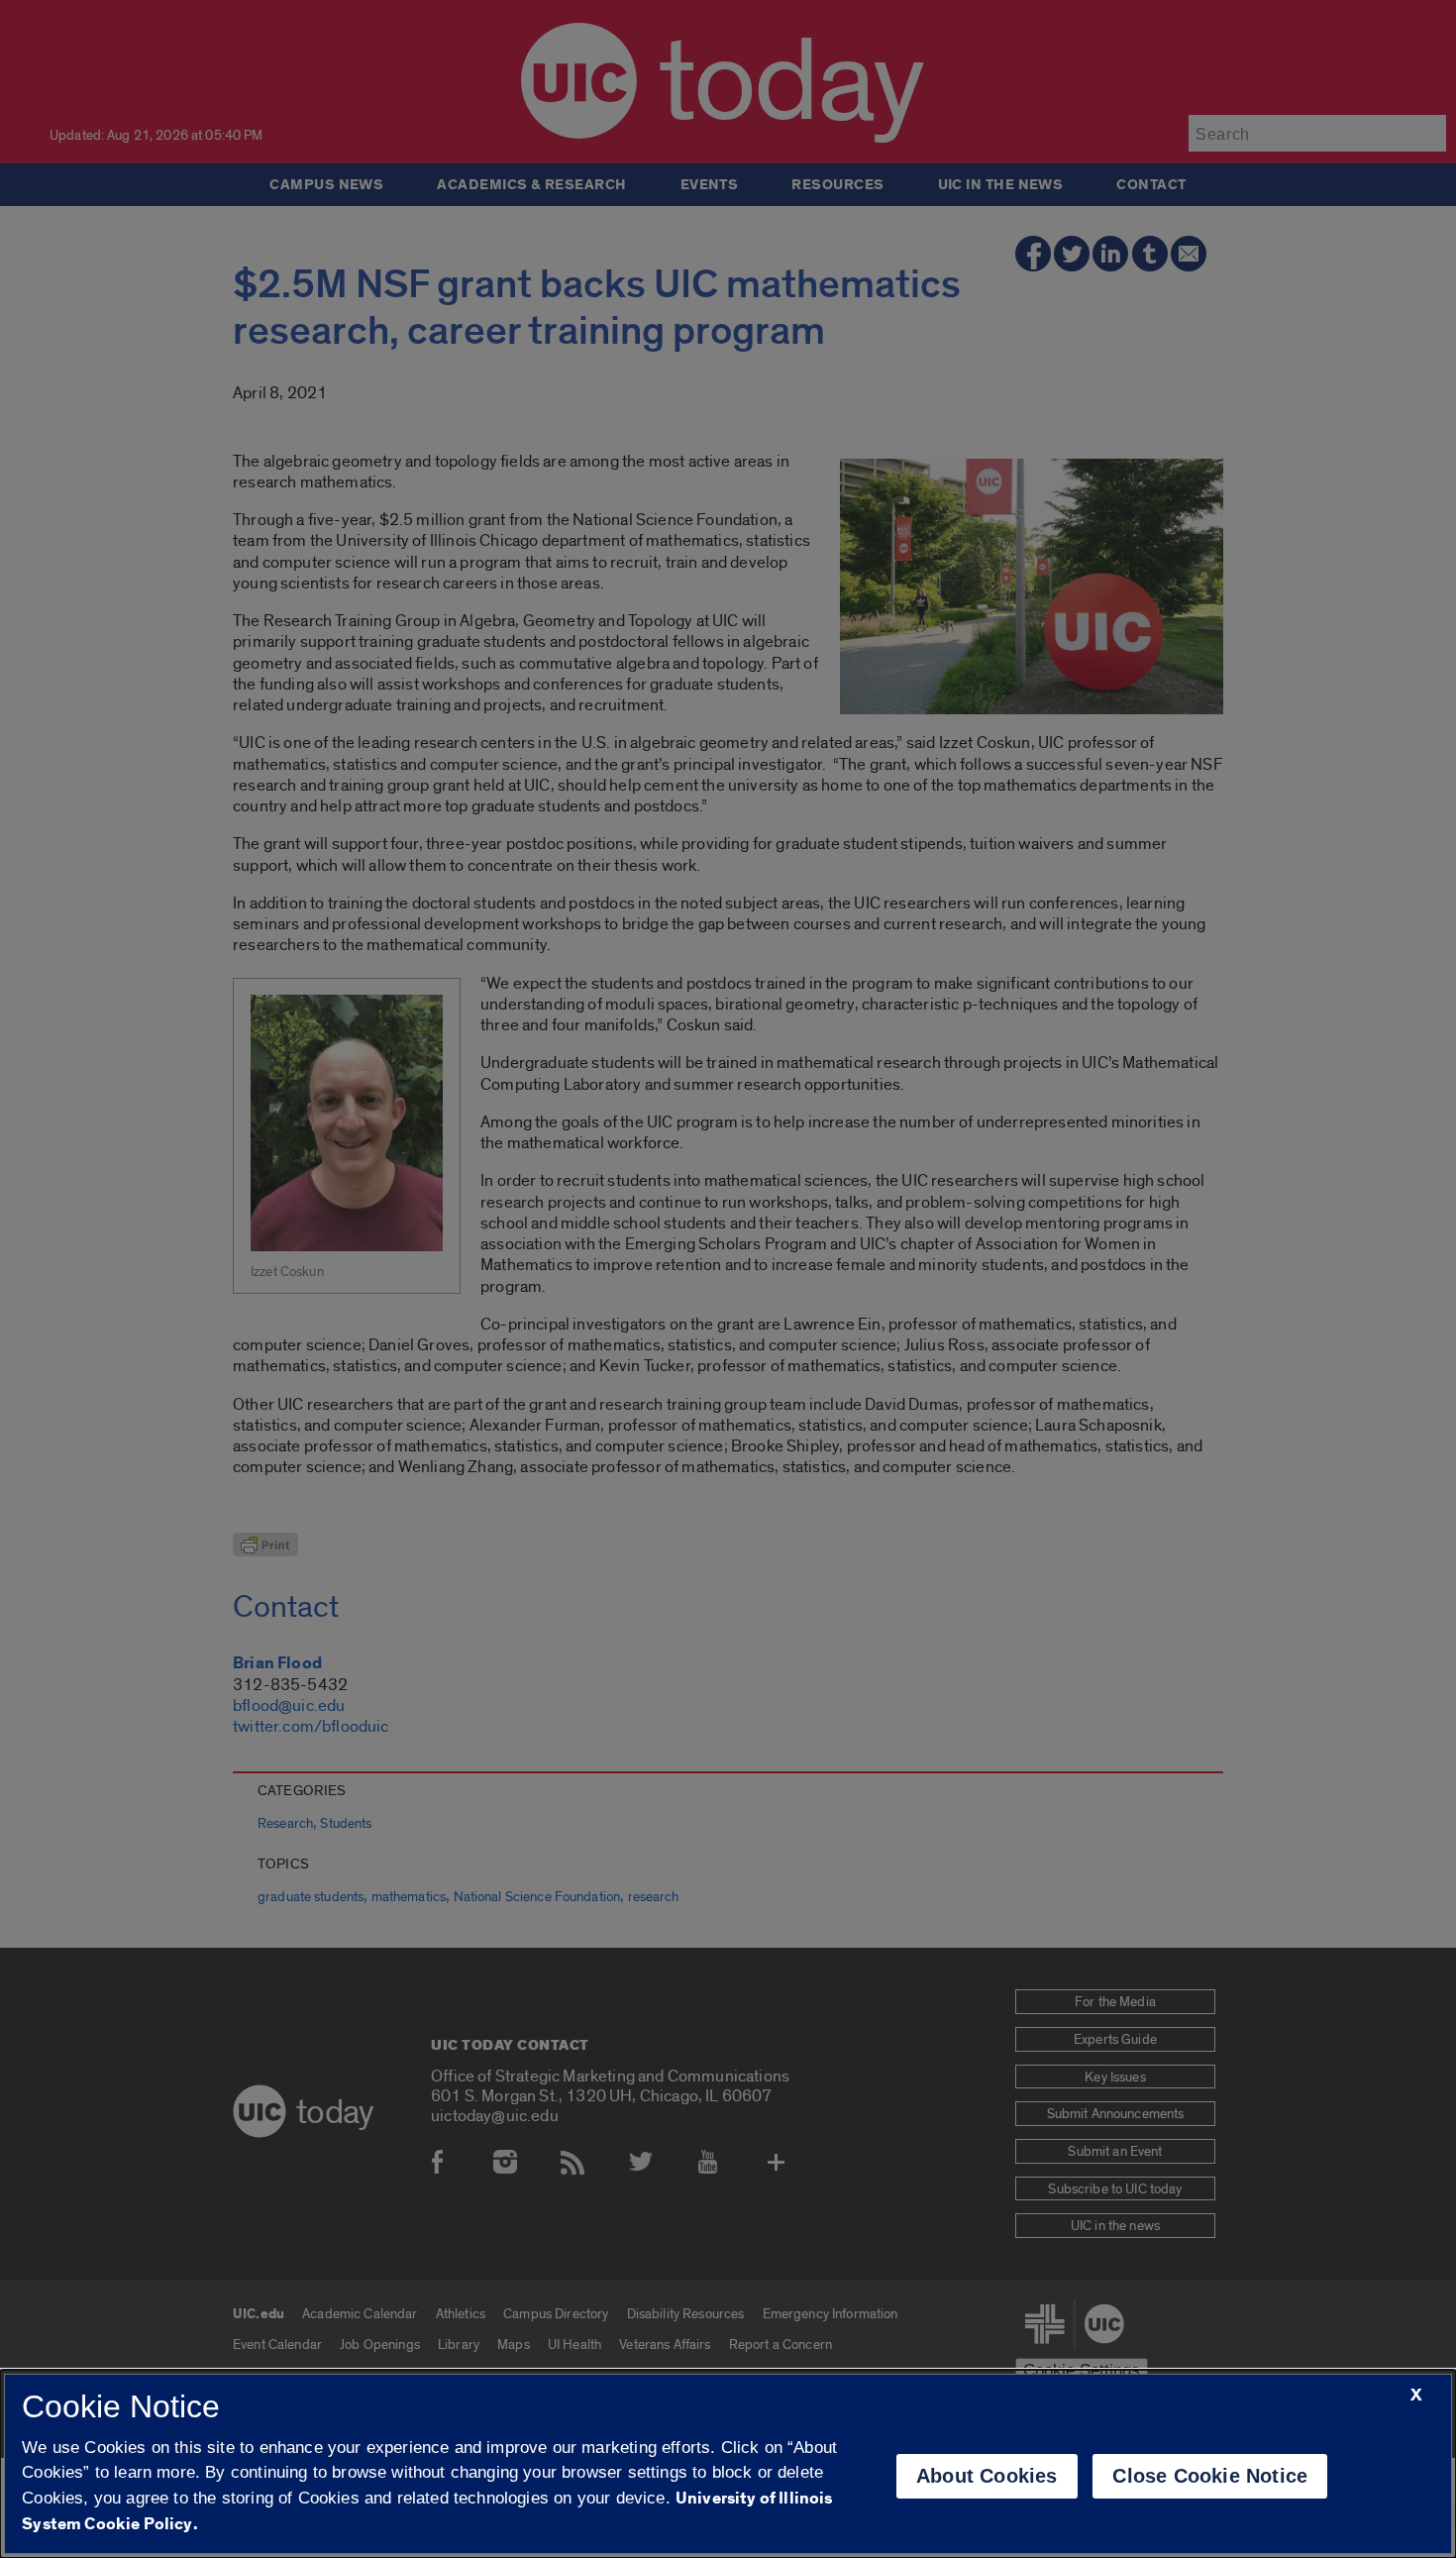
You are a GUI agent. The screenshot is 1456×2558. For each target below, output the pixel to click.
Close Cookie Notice (1210, 2476)
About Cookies (987, 2476)
